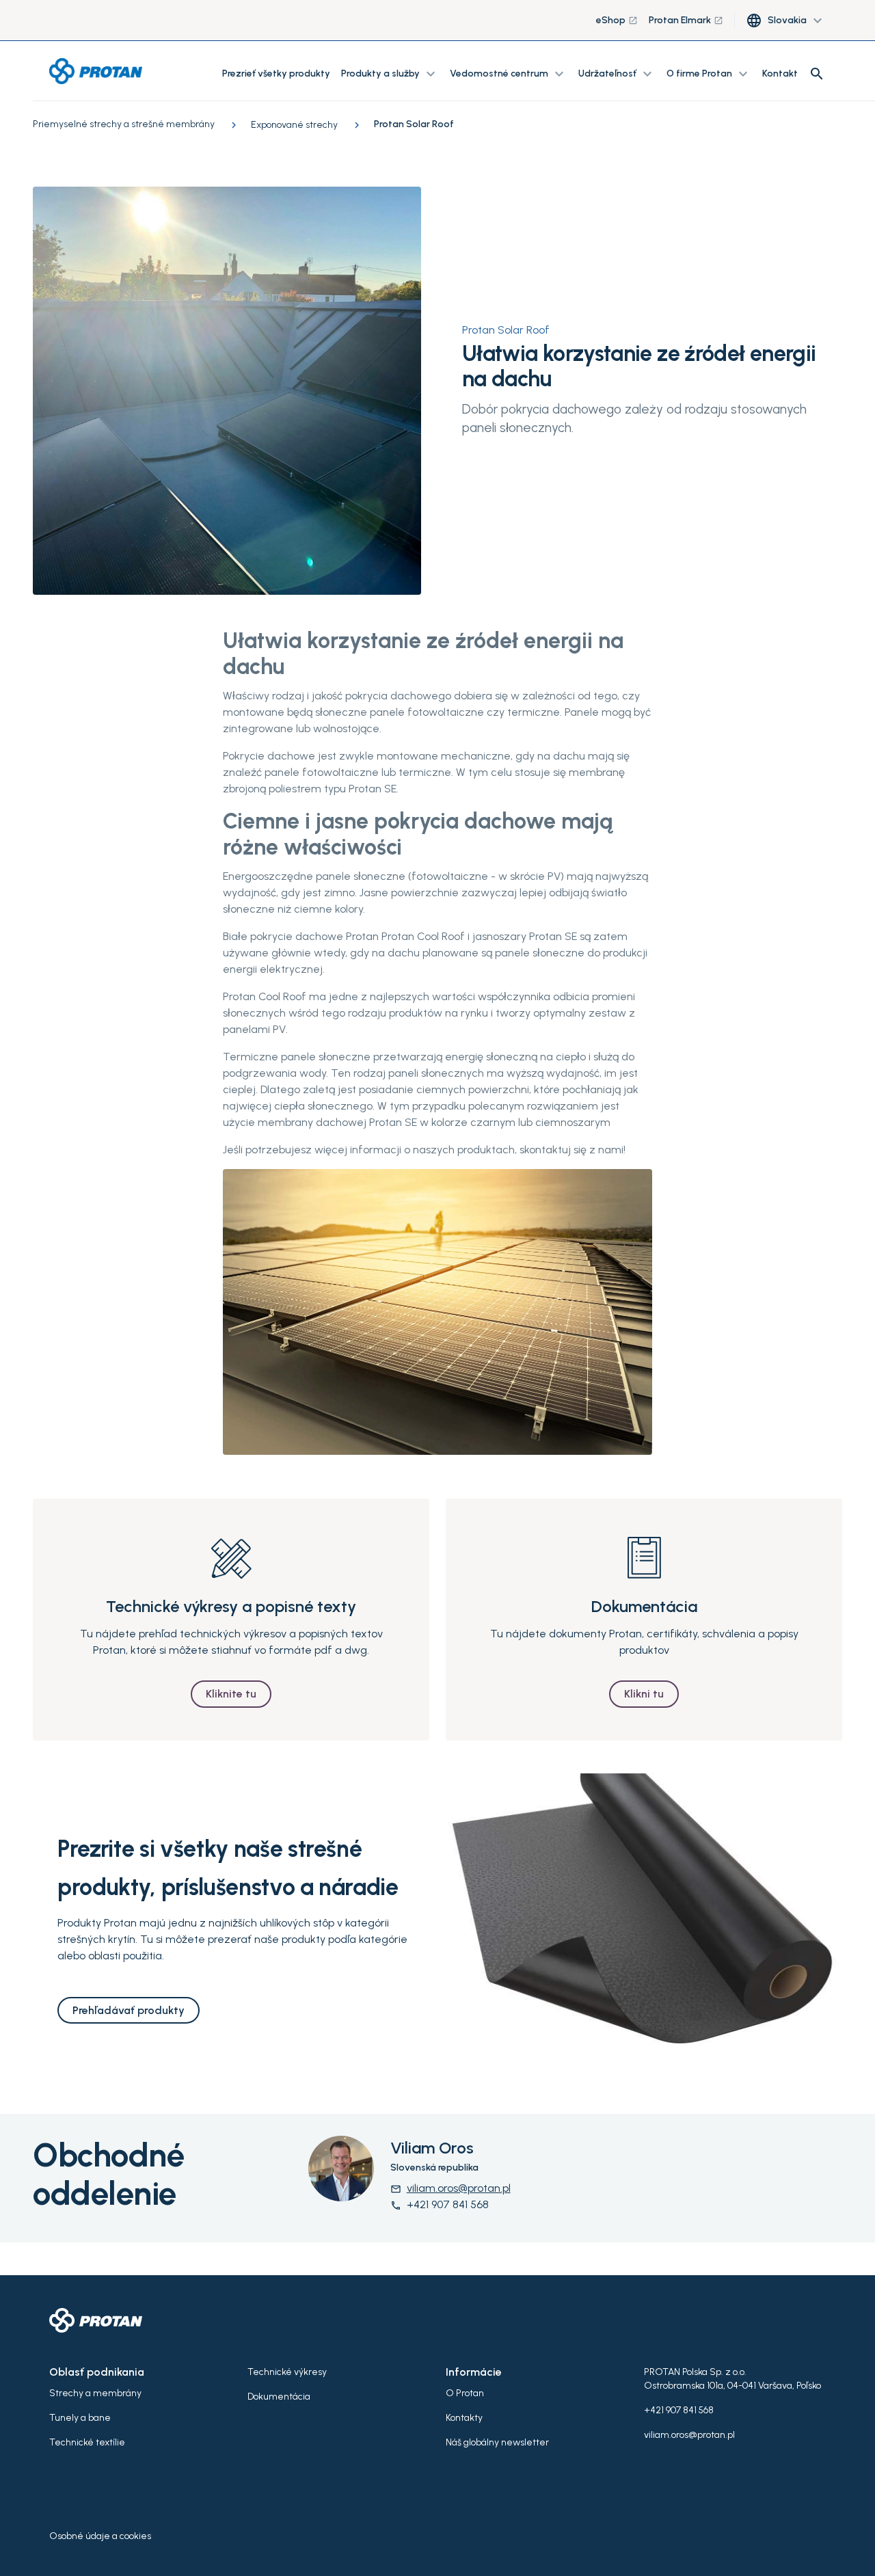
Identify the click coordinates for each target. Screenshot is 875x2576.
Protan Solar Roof (506, 330)
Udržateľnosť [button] (617, 74)
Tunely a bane (80, 2418)
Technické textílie (87, 2442)
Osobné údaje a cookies (100, 2536)
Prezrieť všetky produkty (276, 73)
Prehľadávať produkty (129, 2010)
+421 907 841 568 (440, 2204)
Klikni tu (644, 1694)
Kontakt (780, 73)
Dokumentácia (279, 2397)
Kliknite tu (231, 1694)
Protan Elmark (686, 20)
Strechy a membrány (95, 2393)
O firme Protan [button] (709, 74)
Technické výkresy (287, 2372)
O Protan (465, 2393)
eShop (617, 20)
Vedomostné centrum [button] (509, 74)
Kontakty (464, 2418)
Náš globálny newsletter (497, 2442)
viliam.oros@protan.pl (450, 2188)
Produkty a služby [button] (390, 74)
